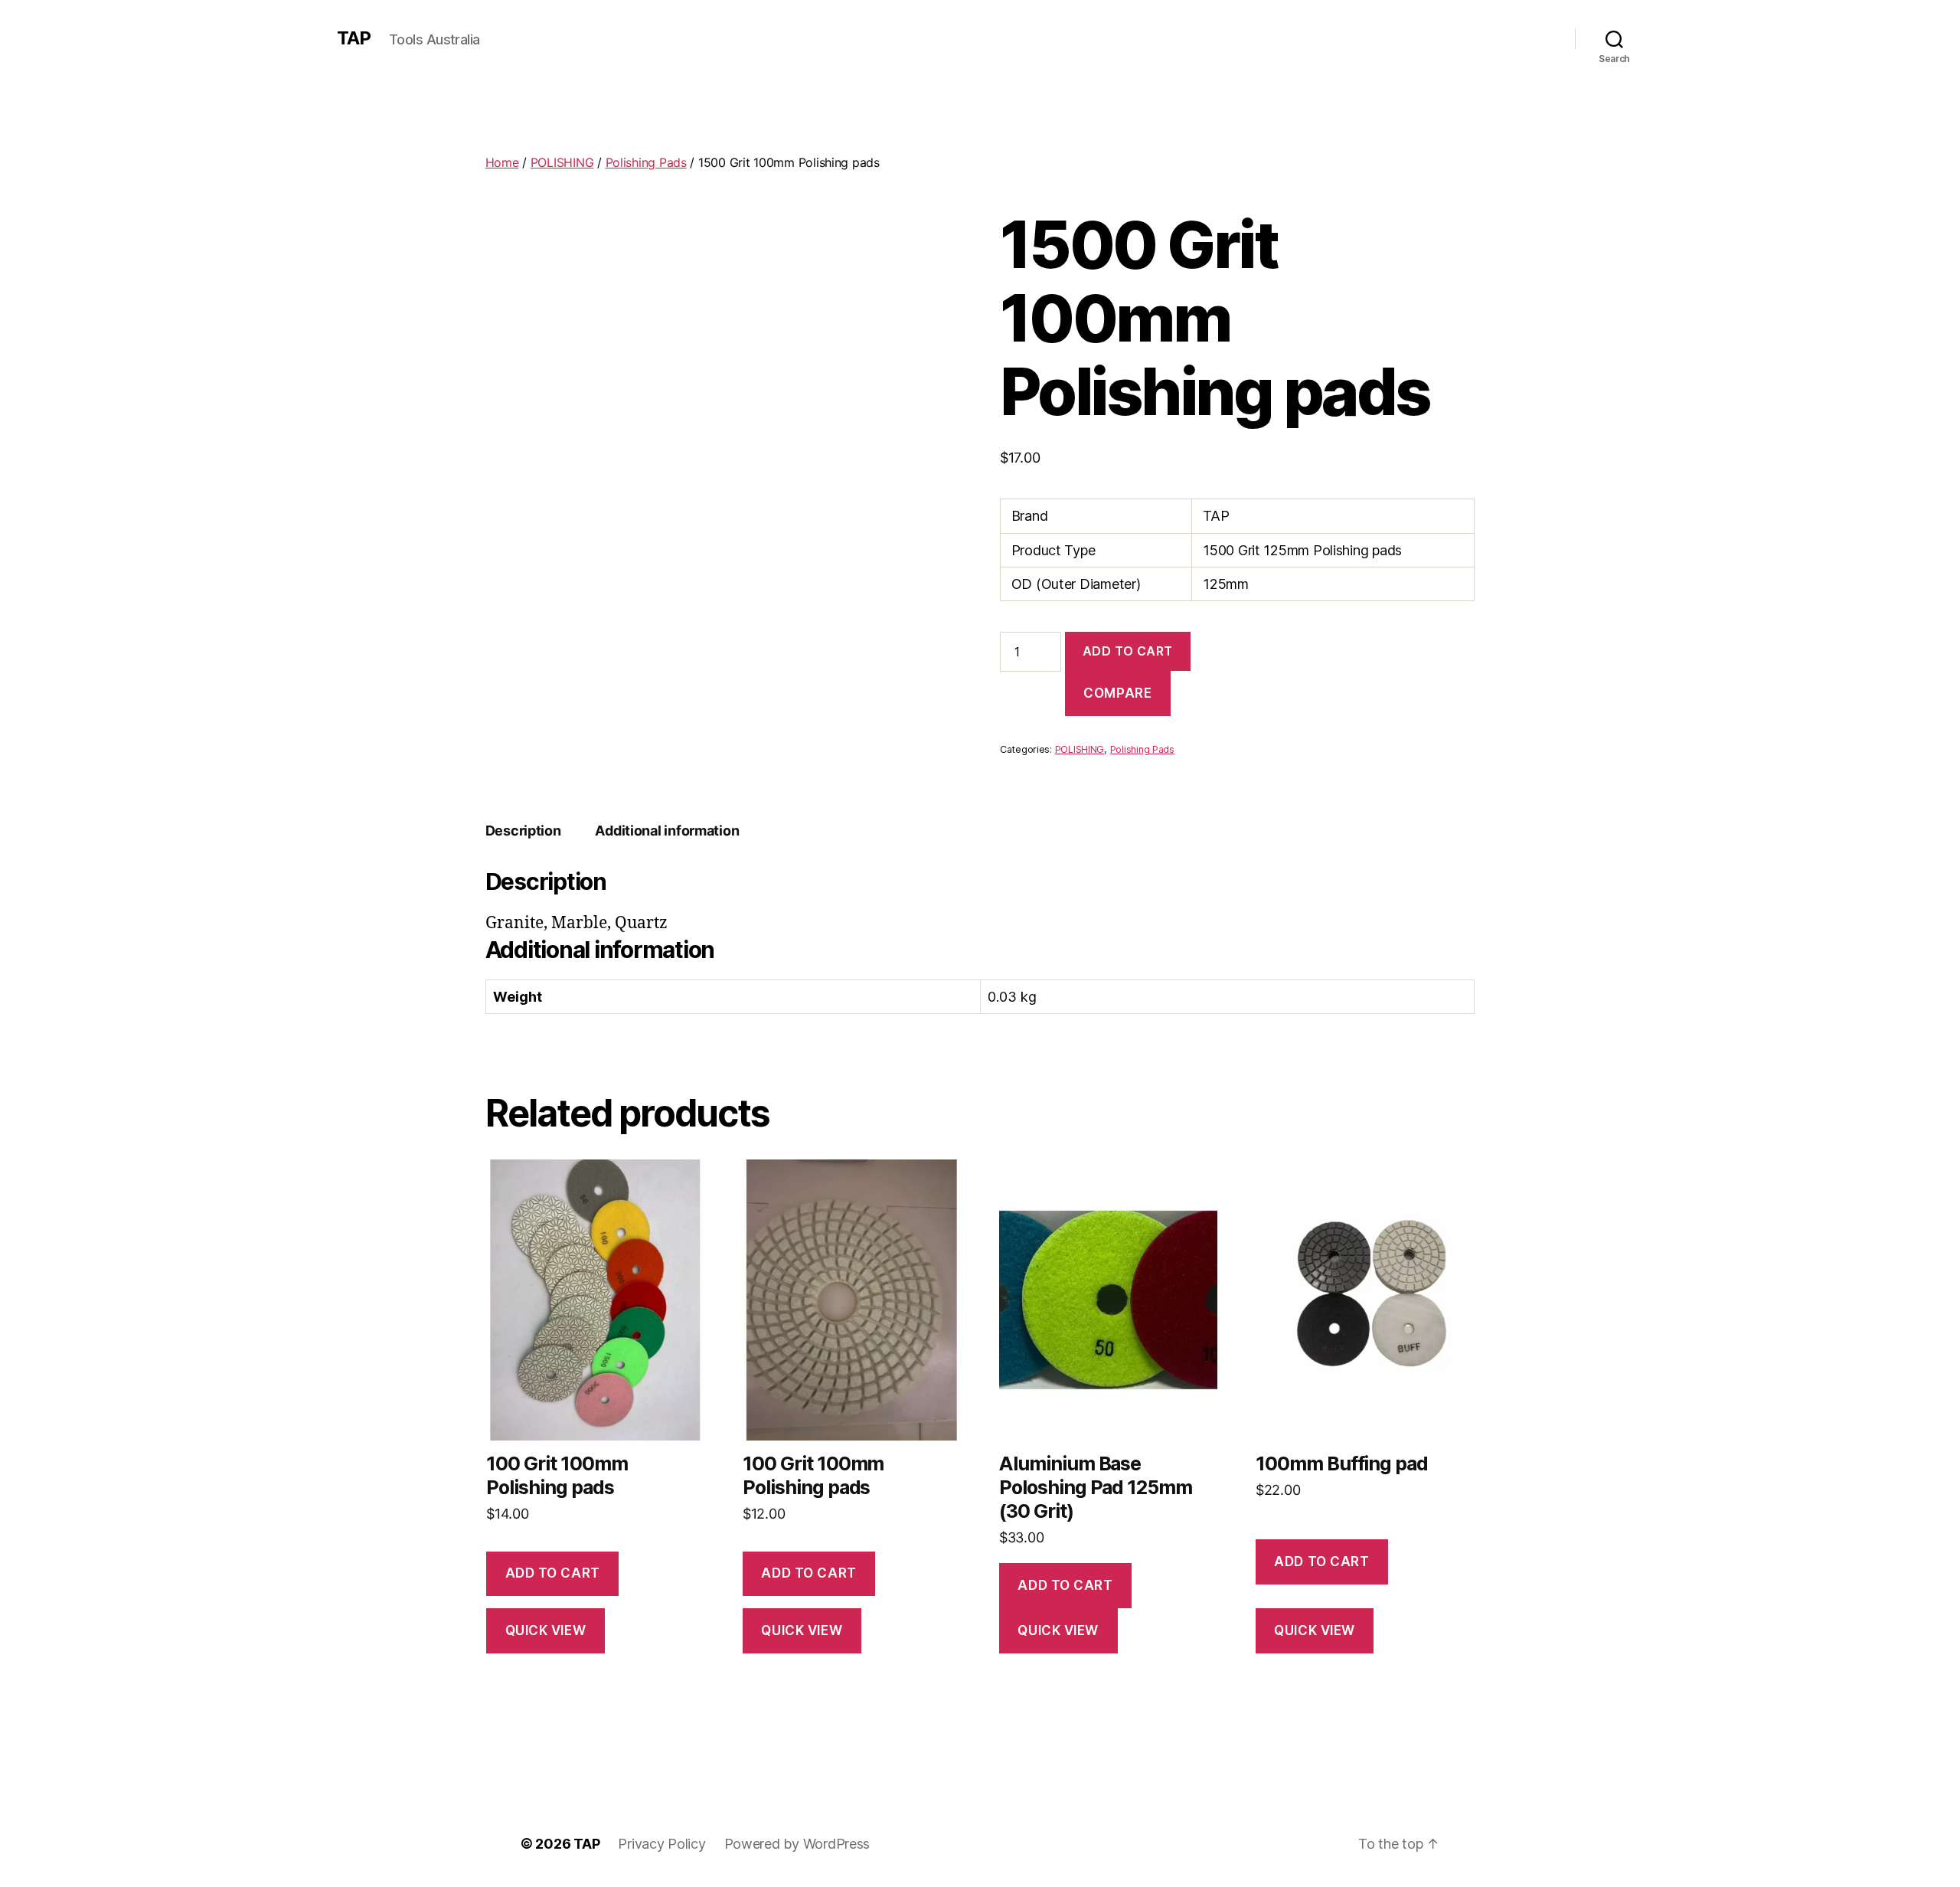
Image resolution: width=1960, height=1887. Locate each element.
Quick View (546, 1630)
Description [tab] (523, 831)
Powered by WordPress (797, 1844)
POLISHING (562, 162)
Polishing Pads (646, 162)
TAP (354, 38)
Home (502, 162)
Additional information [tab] (667, 831)
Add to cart (1128, 651)
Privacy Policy (661, 1844)
